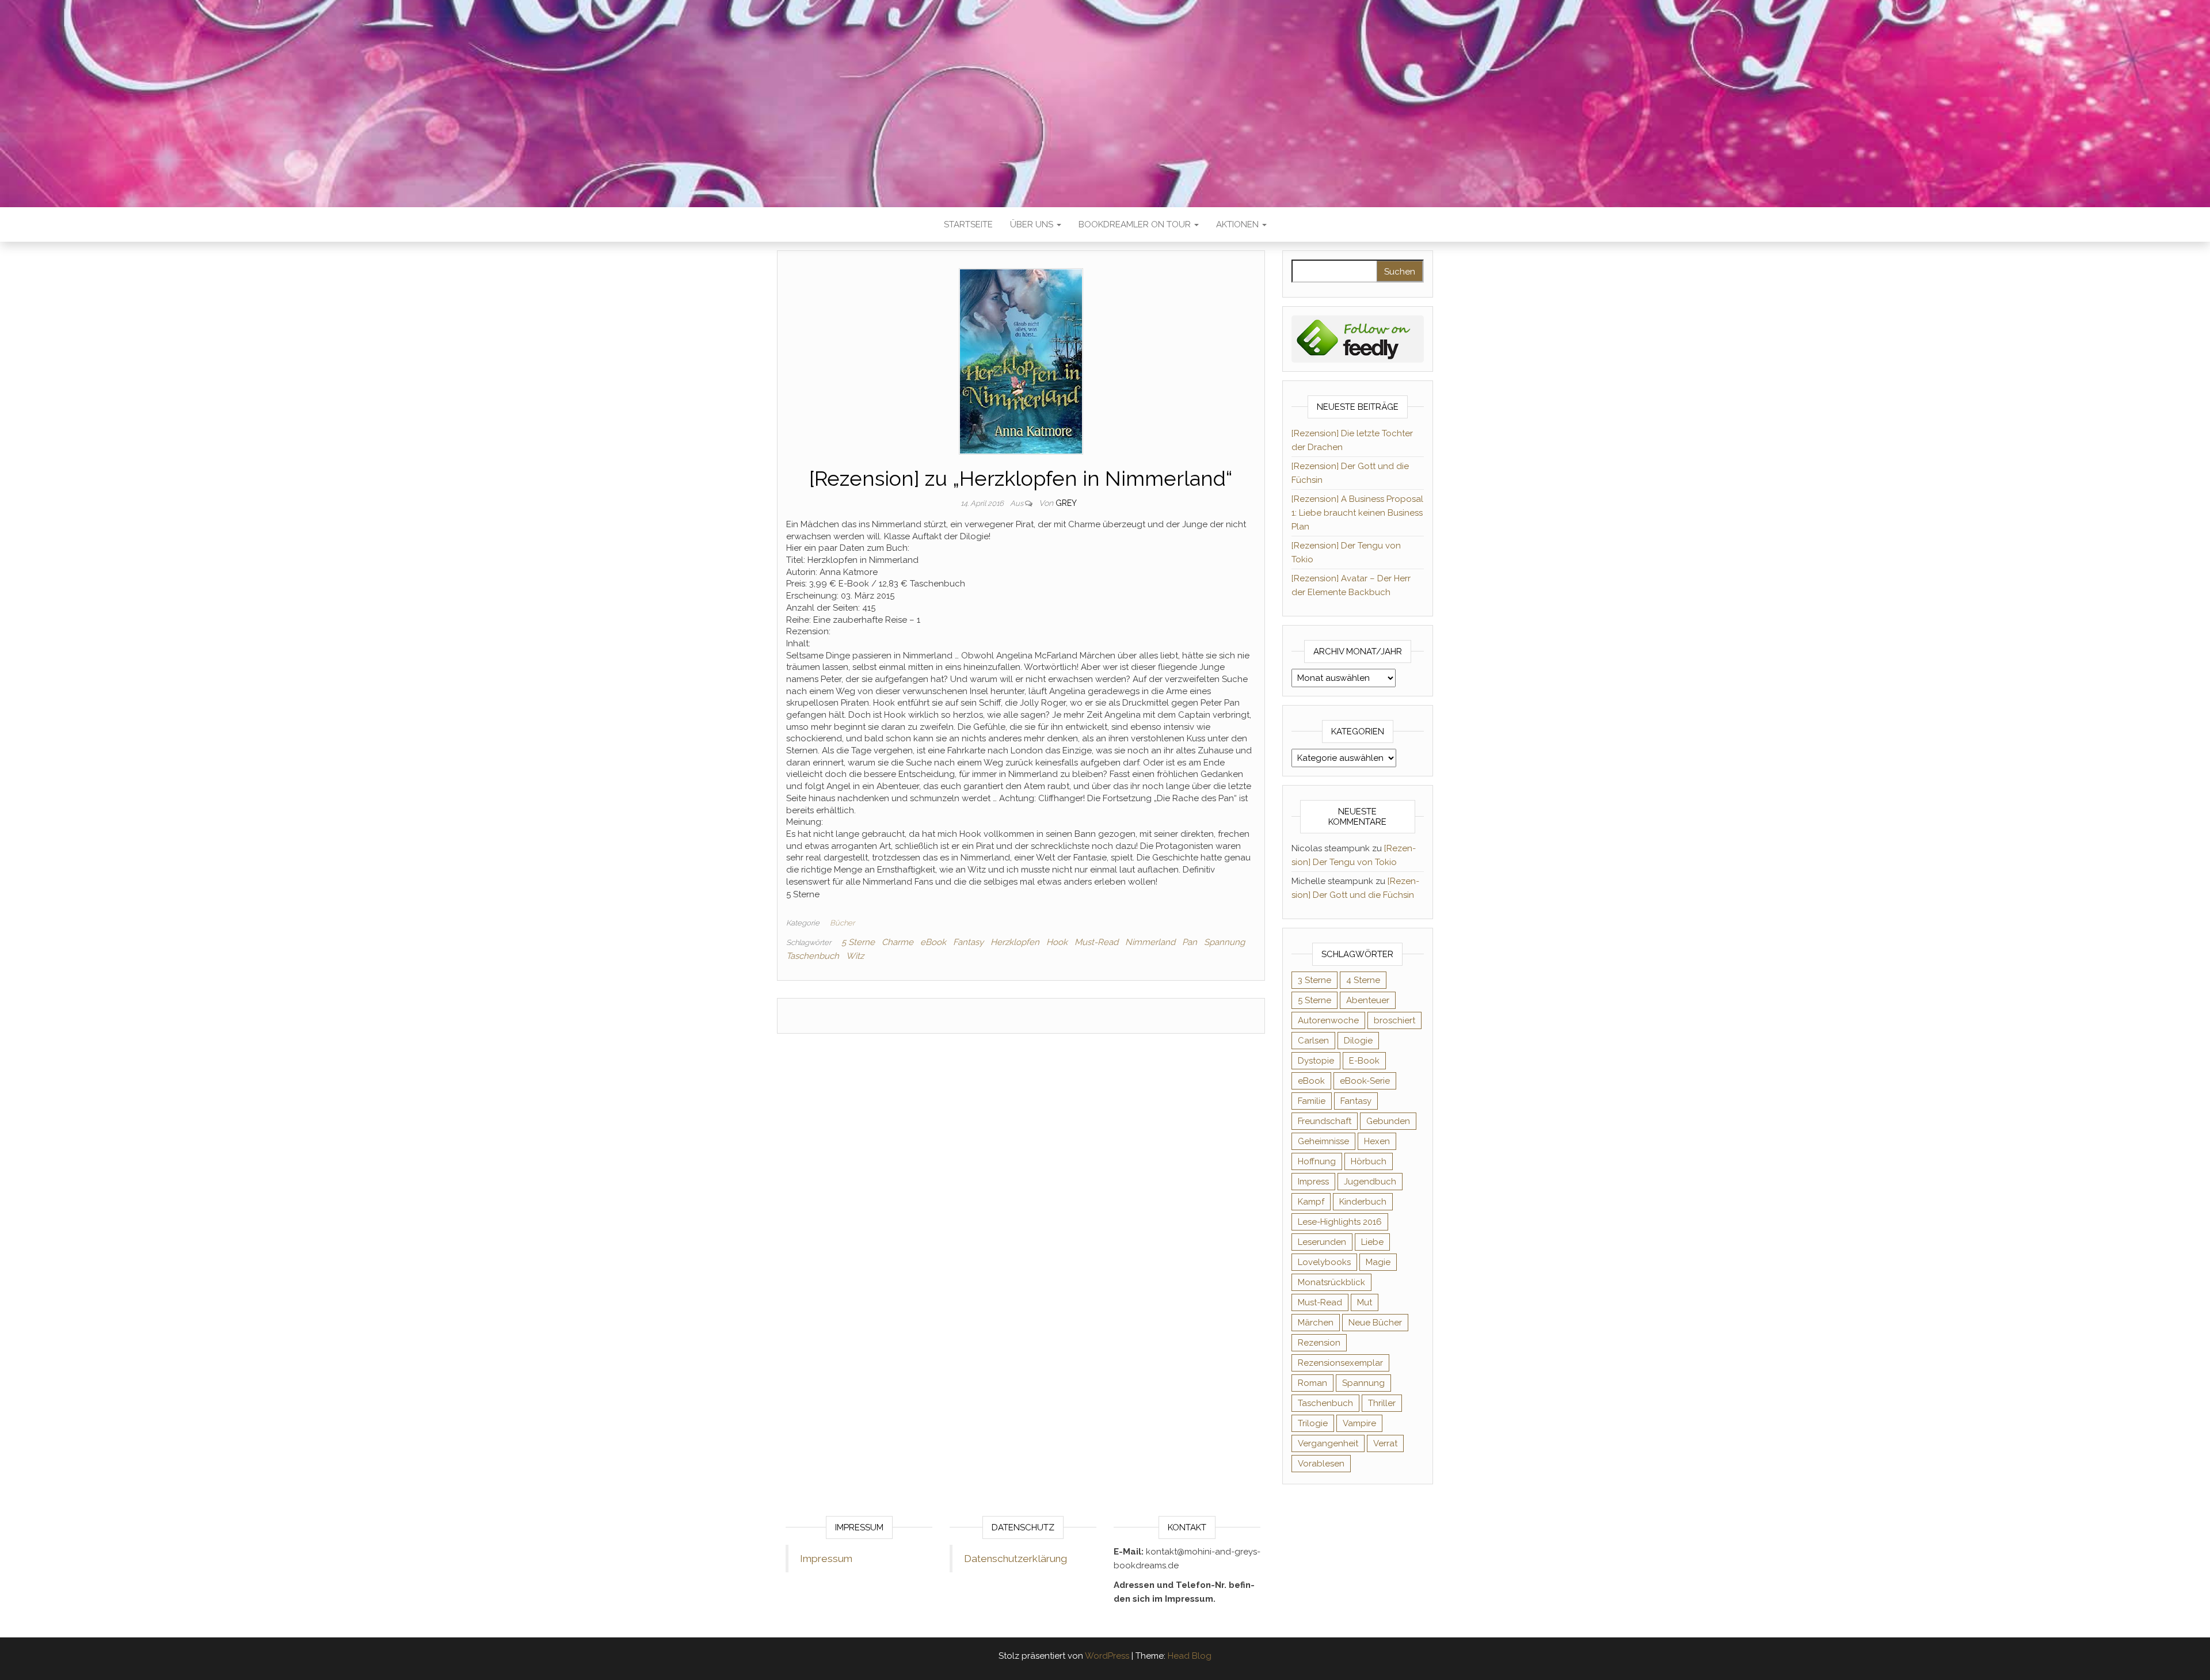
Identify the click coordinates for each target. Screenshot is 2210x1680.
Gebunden (1388, 1121)
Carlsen (1313, 1041)
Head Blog (1190, 1656)
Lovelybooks (1324, 1262)
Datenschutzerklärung (1016, 1559)
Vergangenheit (1328, 1443)
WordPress (1107, 1656)
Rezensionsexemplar (1340, 1363)
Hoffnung (1317, 1161)
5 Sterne (858, 942)
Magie (1378, 1262)
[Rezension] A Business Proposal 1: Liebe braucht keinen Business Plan (1357, 513)
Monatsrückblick (1331, 1282)
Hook (1057, 942)
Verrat (1385, 1443)
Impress (1313, 1182)
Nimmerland (1150, 942)
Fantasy (968, 942)
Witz (855, 956)
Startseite (968, 224)
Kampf (1311, 1202)
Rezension (1319, 1343)
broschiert (1394, 1020)
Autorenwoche (1328, 1020)
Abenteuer (1368, 1000)
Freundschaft (1325, 1121)
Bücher (842, 923)
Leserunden (1322, 1242)
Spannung (1224, 942)
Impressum (826, 1559)
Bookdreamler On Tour (1136, 224)
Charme (898, 942)
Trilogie (1313, 1423)
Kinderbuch (1363, 1202)
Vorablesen (1321, 1464)
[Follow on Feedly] (1358, 338)
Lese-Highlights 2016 (1340, 1222)
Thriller (1382, 1403)
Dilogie (1358, 1041)
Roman (1312, 1383)
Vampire (1359, 1423)
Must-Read (1096, 942)
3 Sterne (1314, 980)
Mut (1365, 1302)
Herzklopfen (1015, 942)
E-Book (1364, 1061)
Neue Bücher (1375, 1323)
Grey (1066, 503)
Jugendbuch (1370, 1182)
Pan (1190, 942)
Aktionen (1239, 224)
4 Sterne (1363, 980)
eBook (933, 942)
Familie (1312, 1101)
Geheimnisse (1323, 1141)
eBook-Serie (1365, 1081)
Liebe (1372, 1242)
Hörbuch (1369, 1161)
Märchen (1316, 1323)
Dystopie (1316, 1061)
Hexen (1377, 1141)
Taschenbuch (813, 956)
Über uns (1033, 224)
